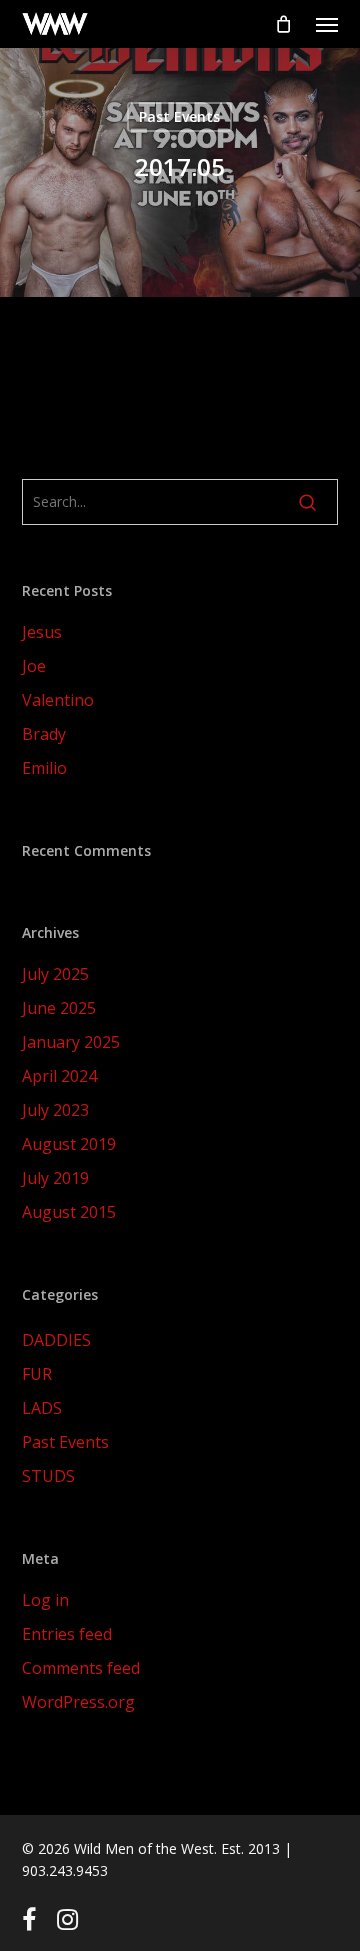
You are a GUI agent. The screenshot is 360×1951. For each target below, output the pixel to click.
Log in (45, 1600)
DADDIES (56, 1340)
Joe (34, 666)
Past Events (179, 116)
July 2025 (55, 974)
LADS (42, 1408)
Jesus (42, 632)
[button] (327, 24)
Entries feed (67, 1634)
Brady (44, 734)
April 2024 (59, 1076)
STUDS (48, 1476)
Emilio (44, 768)
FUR (37, 1374)
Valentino (58, 700)
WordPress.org (78, 1702)
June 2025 (59, 1008)
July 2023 (55, 1110)
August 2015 (69, 1212)
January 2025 (71, 1042)
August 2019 (69, 1144)
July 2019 (55, 1178)
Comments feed (81, 1668)
